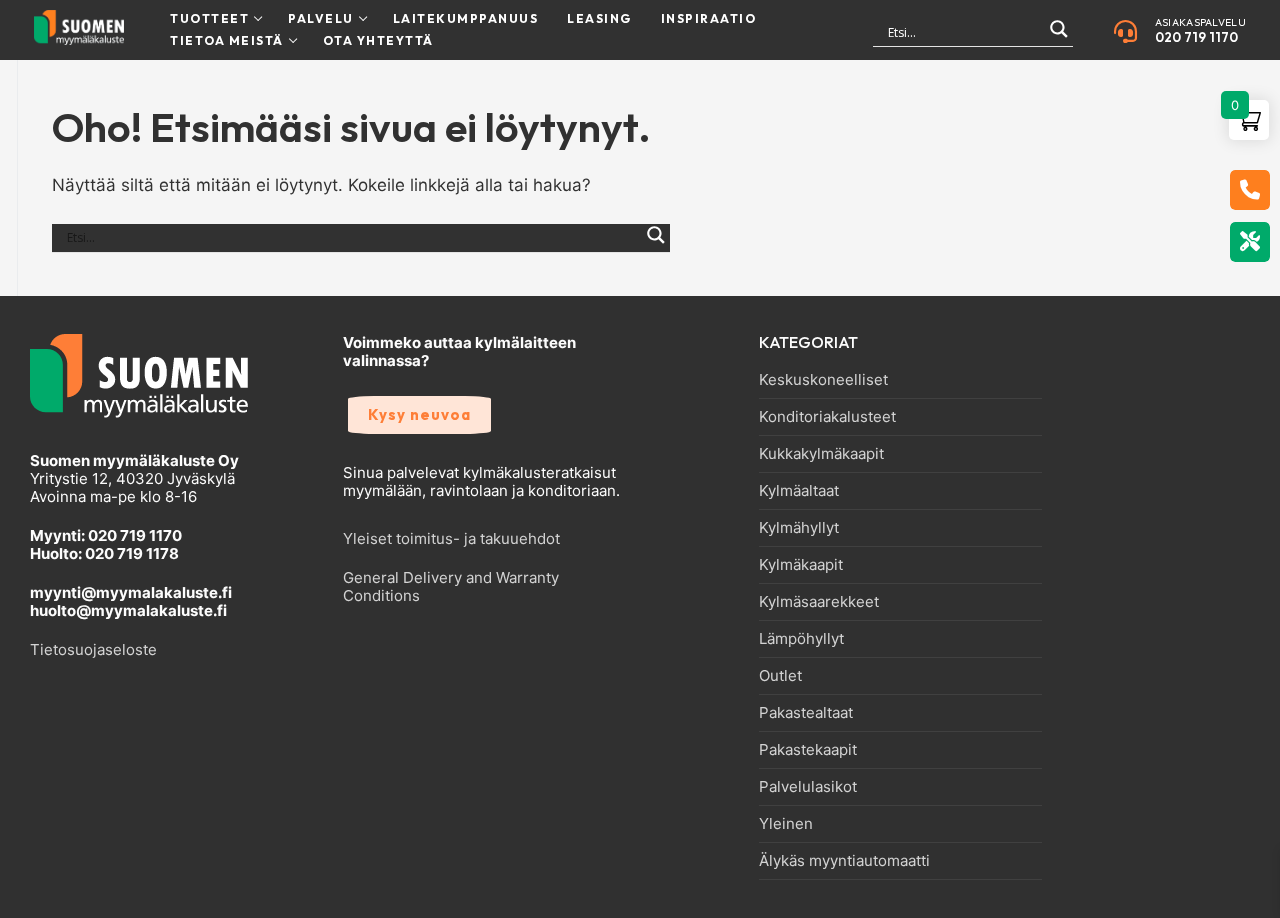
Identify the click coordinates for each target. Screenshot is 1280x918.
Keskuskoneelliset (823, 380)
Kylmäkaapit (801, 565)
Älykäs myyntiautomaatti (844, 861)
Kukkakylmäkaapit (821, 454)
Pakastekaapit (808, 750)
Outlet (780, 676)
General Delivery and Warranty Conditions (451, 586)
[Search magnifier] (1059, 37)
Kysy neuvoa (419, 414)
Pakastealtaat (806, 713)
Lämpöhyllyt (801, 639)
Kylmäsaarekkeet (819, 602)
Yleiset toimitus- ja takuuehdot (451, 538)
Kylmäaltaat (799, 491)
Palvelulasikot (808, 787)
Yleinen (786, 824)
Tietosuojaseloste (93, 649)
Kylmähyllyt (799, 528)
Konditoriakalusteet (827, 417)
